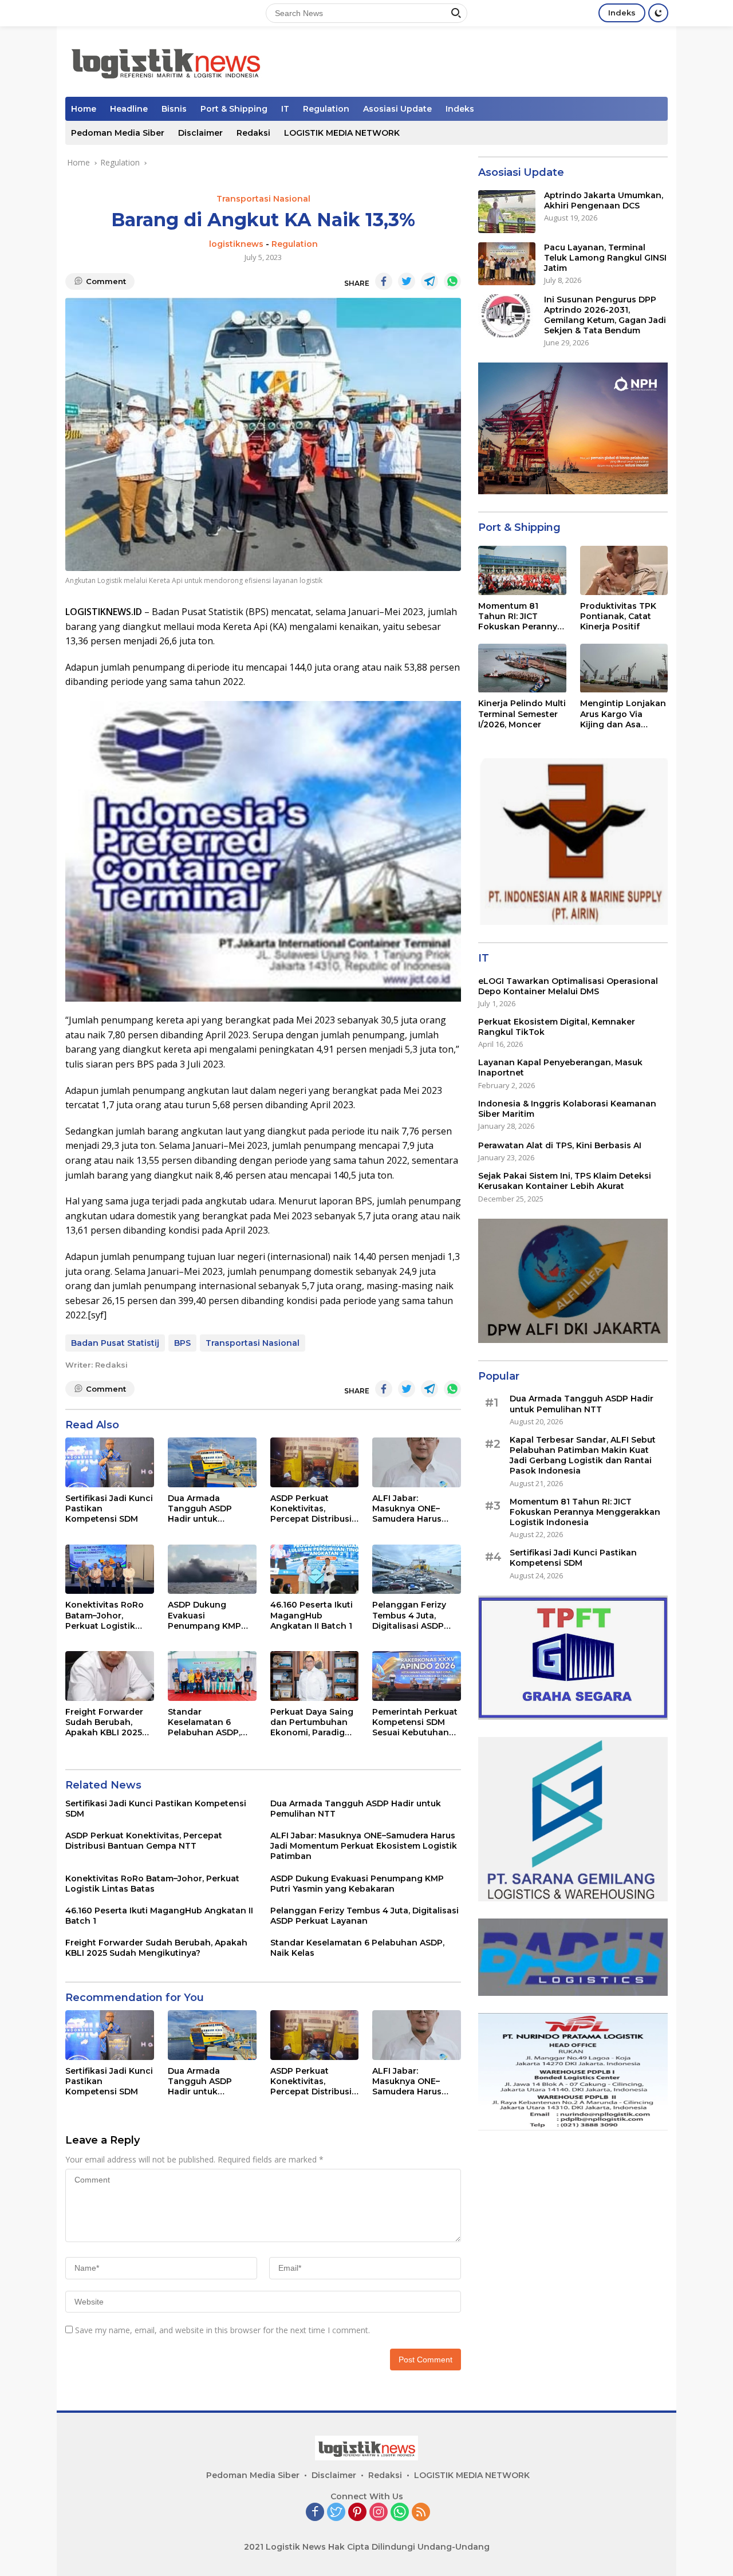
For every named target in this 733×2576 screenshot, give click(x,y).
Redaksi (253, 133)
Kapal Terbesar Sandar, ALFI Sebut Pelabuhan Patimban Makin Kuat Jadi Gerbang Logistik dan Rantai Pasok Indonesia (583, 1456)
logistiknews (236, 244)
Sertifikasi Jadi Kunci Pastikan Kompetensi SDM (109, 1508)
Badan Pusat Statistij (115, 1343)
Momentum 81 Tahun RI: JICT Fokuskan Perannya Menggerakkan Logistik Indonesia (520, 617)
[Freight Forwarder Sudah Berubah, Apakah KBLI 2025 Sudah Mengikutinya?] (110, 1676)
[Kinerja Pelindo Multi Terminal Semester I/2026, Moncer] (522, 668)
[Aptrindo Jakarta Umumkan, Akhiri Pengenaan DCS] (507, 212)
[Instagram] (379, 2513)
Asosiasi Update (397, 109)
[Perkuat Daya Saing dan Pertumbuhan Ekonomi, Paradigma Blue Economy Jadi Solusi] (315, 1676)
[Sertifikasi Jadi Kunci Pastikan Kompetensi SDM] (110, 1462)
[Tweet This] (407, 281)
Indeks (622, 13)
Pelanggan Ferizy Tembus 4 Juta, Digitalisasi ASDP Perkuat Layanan (409, 1615)
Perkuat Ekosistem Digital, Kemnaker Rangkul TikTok (557, 1027)
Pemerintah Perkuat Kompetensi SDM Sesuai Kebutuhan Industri (415, 1722)
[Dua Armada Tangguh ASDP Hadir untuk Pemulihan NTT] (212, 1462)
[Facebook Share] (384, 281)
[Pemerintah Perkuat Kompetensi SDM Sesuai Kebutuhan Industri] (417, 1676)
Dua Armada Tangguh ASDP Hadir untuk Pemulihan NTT (200, 1509)
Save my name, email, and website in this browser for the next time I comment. (222, 2330)
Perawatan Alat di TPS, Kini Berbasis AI (560, 1145)
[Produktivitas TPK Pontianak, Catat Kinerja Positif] (624, 570)
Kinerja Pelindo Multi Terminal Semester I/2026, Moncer (522, 714)
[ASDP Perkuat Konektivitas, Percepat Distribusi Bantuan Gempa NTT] (315, 1462)
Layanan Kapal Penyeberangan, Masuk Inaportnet (560, 1068)
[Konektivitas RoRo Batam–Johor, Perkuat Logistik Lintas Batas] (110, 1569)
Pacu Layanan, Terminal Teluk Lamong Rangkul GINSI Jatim (605, 258)
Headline (129, 109)
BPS (182, 1343)
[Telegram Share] (429, 281)
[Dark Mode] (658, 13)
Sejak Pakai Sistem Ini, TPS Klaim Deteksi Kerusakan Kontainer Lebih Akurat (565, 1181)
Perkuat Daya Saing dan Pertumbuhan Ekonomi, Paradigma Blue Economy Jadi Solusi (314, 1722)
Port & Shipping (234, 109)
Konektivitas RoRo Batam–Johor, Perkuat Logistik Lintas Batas (105, 1615)
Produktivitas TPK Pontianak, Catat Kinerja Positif (618, 616)
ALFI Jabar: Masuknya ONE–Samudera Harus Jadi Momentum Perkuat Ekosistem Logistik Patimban (412, 1509)
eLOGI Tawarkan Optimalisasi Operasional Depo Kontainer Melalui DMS (568, 986)
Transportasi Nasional (263, 199)
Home (84, 109)
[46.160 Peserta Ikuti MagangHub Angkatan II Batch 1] (315, 1569)
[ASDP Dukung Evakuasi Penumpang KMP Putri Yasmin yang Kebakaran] (212, 1569)
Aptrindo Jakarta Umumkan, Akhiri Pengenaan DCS (604, 200)
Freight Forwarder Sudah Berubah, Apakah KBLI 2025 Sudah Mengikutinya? (104, 1722)
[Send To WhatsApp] (452, 281)
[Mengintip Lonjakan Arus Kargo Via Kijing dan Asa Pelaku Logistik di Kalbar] (624, 668)
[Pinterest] (357, 2513)
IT (285, 109)
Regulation (326, 109)
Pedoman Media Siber (118, 133)
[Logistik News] (165, 60)
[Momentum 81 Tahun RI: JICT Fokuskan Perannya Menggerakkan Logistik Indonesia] (522, 570)
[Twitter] (336, 2513)
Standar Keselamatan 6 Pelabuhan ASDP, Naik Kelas (204, 1722)
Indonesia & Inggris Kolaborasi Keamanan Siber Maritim (567, 1109)
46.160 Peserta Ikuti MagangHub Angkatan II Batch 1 (312, 1615)
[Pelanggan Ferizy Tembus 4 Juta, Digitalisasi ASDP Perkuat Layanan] (417, 1569)
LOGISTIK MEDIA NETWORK (342, 133)
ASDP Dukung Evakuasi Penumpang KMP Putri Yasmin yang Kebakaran (206, 1615)
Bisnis (174, 109)
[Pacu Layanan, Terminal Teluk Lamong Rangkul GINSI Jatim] (507, 264)
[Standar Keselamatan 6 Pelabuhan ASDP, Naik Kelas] (212, 1676)
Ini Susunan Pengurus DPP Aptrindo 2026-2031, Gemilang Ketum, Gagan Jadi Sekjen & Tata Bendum (605, 315)
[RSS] (421, 2513)
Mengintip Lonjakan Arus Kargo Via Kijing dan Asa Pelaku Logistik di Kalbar (623, 714)
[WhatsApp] (400, 2513)
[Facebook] (315, 2513)
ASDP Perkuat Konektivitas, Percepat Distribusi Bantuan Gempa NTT (311, 1509)
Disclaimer (200, 133)
